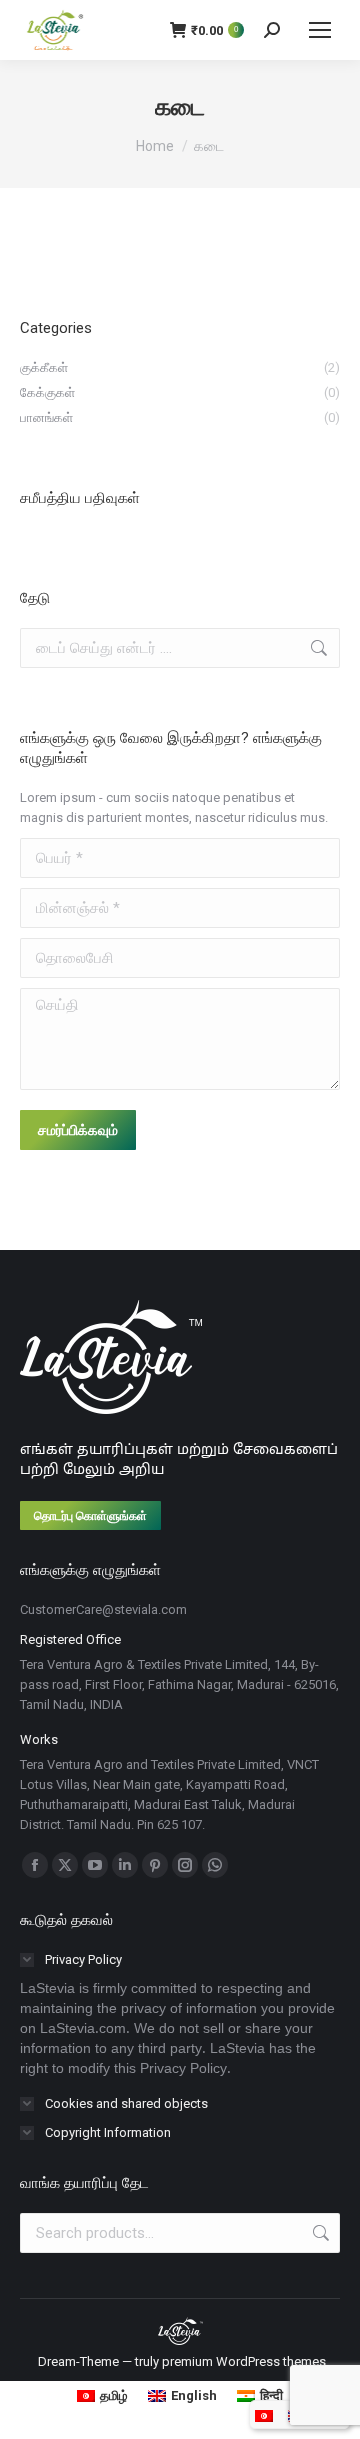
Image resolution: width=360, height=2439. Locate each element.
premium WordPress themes (244, 2361)
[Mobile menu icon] (320, 30)
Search (319, 2233)
